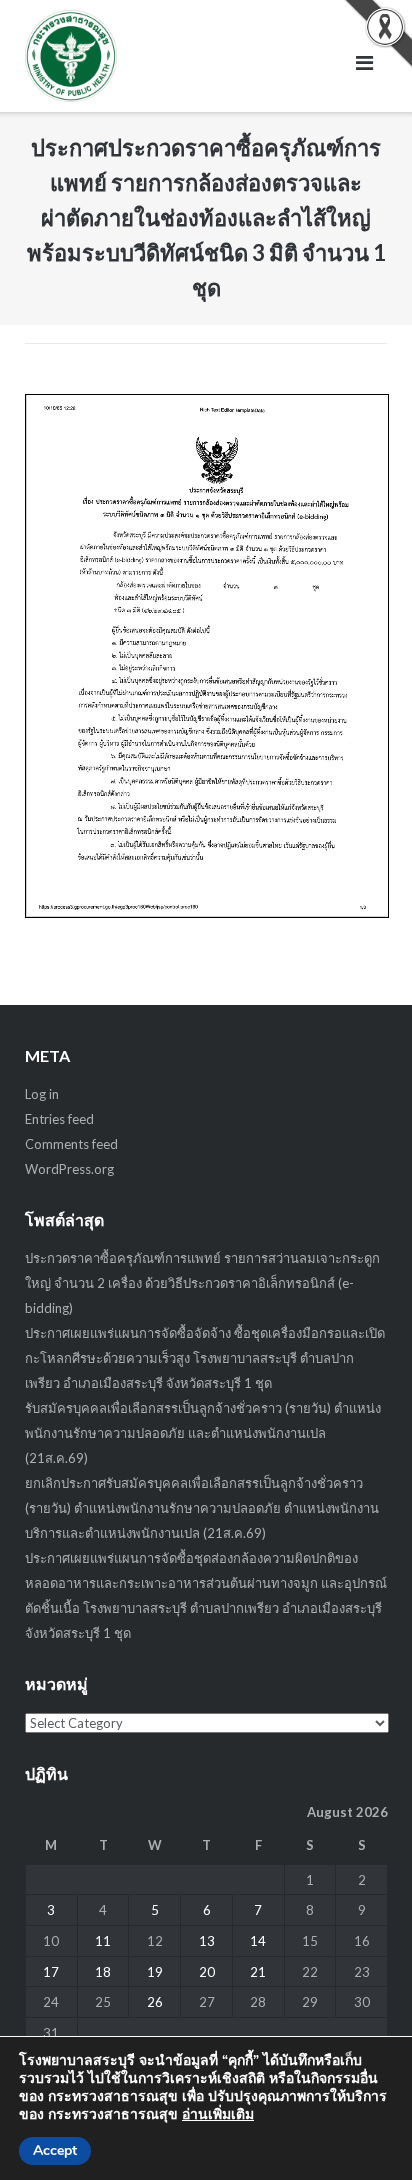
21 (258, 1972)
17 (51, 1972)
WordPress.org (69, 1169)
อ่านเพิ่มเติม (218, 2114)
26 (155, 2002)
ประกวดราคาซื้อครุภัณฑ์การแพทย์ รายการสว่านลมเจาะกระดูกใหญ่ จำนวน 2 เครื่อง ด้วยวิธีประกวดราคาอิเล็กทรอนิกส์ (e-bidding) (202, 1283)
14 (258, 1941)
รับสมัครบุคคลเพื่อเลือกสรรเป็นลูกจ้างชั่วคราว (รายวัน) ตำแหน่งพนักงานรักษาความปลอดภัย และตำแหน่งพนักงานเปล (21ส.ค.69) (203, 1433)
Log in (42, 1094)
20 (207, 1972)
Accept (55, 2150)
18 (103, 1972)
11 (103, 1941)
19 (155, 1972)
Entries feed (59, 1119)
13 (207, 1941)
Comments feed (71, 1144)
